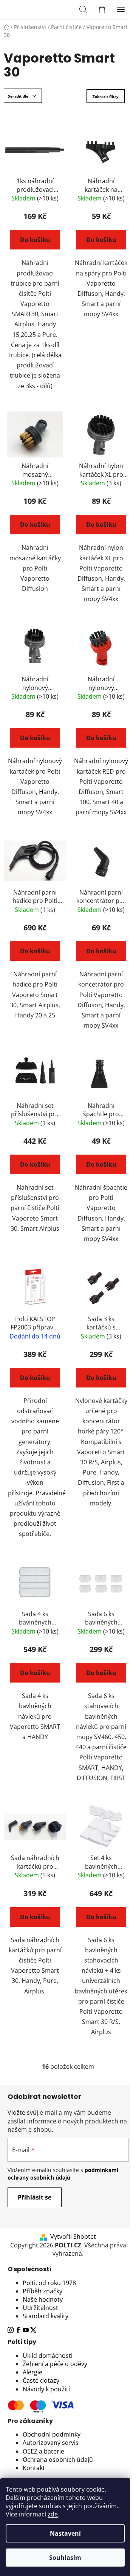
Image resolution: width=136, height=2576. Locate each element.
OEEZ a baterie (43, 2451)
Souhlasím (65, 2558)
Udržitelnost (40, 2308)
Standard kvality (46, 2316)
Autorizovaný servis (51, 2443)
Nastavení (65, 2533)
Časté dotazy (41, 2380)
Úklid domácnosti (48, 2356)
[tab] (68, 2269)
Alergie (32, 2372)
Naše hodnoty (43, 2299)
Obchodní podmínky (52, 2434)
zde (53, 2514)
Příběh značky (42, 2291)
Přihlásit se (35, 2197)
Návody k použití (46, 2389)
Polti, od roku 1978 (49, 2283)
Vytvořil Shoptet (73, 2236)
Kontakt (34, 2468)
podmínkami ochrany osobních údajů (63, 2174)
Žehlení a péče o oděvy (55, 2364)
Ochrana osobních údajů (58, 2460)
